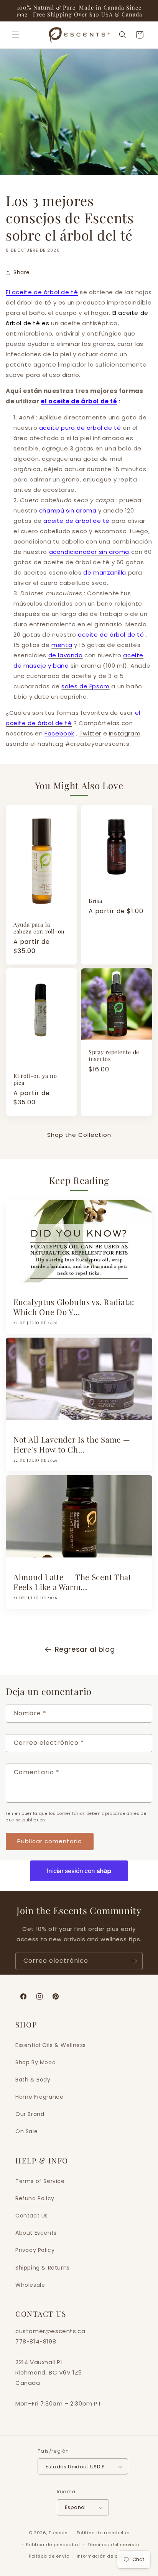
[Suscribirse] (134, 1961)
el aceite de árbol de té (79, 401)
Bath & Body (33, 2080)
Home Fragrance (39, 2097)
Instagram (125, 733)
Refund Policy (35, 2198)
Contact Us (32, 2216)
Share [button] (22, 272)
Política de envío (49, 2556)
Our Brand (30, 2114)
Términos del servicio (113, 2545)
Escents (59, 2533)
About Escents (36, 2233)
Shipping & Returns (43, 2268)
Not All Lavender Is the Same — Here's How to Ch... (72, 1444)
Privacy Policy (35, 2250)
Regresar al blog (85, 1649)
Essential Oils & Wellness (51, 2045)
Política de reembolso (103, 2533)
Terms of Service (40, 2181)
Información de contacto (107, 2556)
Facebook (59, 733)
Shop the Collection (79, 1135)
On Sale (26, 2131)
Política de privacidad (53, 2545)
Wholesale (30, 2285)
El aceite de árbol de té (42, 292)
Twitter (90, 733)
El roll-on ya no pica (35, 1079)
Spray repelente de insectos (114, 1055)
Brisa (95, 901)
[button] (15, 35)
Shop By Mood (35, 2062)
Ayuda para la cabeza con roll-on (39, 928)
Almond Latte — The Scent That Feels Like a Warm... (72, 1582)
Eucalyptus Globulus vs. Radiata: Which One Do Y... (74, 1307)
